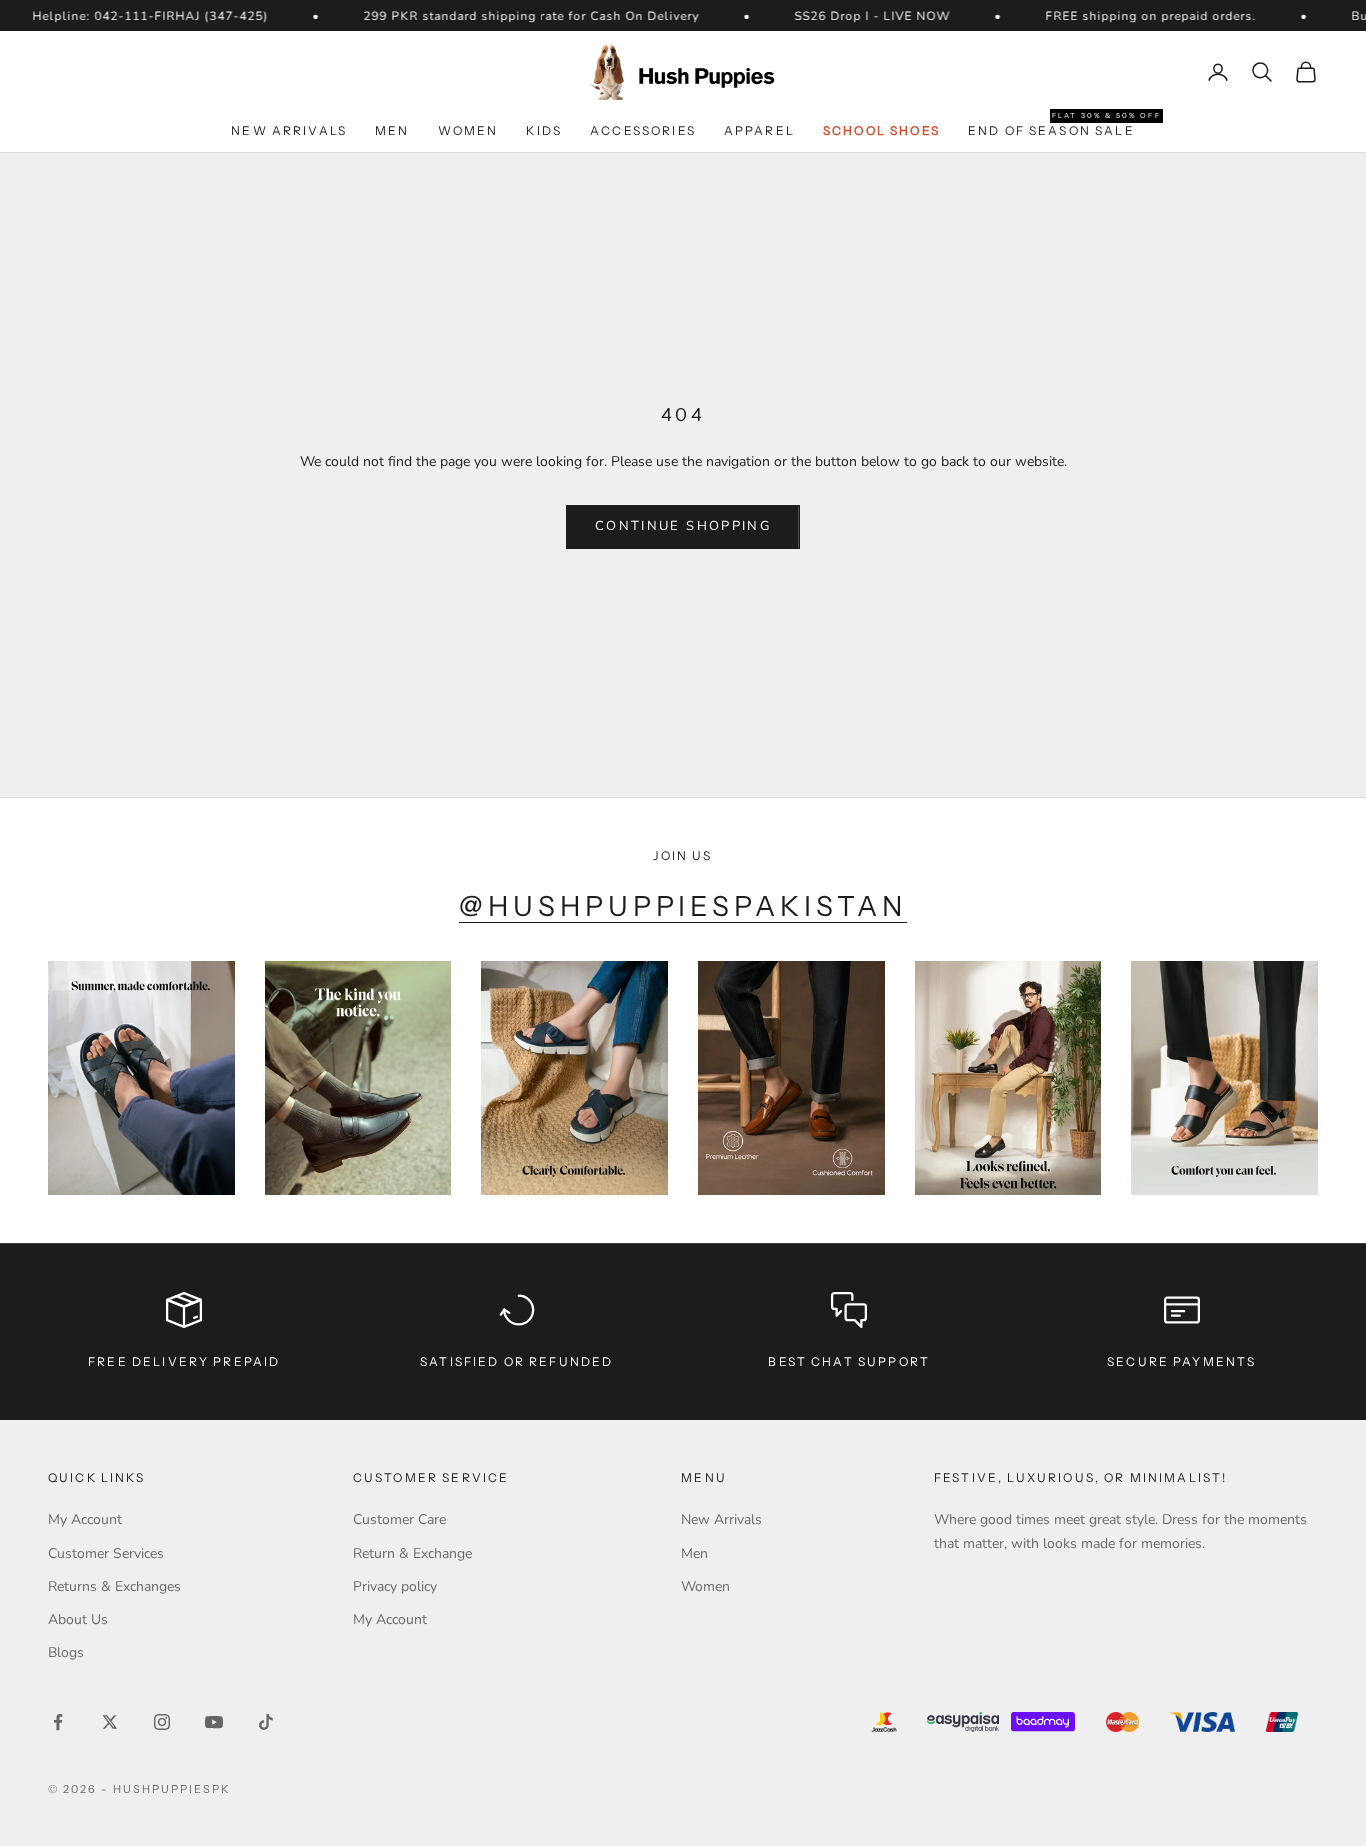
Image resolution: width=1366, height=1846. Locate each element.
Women (468, 130)
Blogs (66, 1652)
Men (392, 130)
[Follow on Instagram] (162, 1722)
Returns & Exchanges (114, 1586)
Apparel (759, 130)
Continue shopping (683, 526)
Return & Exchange (412, 1553)
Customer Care (399, 1519)
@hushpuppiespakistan (683, 906)
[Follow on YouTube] (214, 1722)
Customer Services (106, 1553)
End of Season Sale (1051, 129)
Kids (544, 130)
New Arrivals (289, 130)
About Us (78, 1619)
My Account (85, 1519)
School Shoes (881, 130)
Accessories (643, 130)
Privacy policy (395, 1586)
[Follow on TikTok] (266, 1722)
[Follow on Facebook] (58, 1722)
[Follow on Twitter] (110, 1722)
